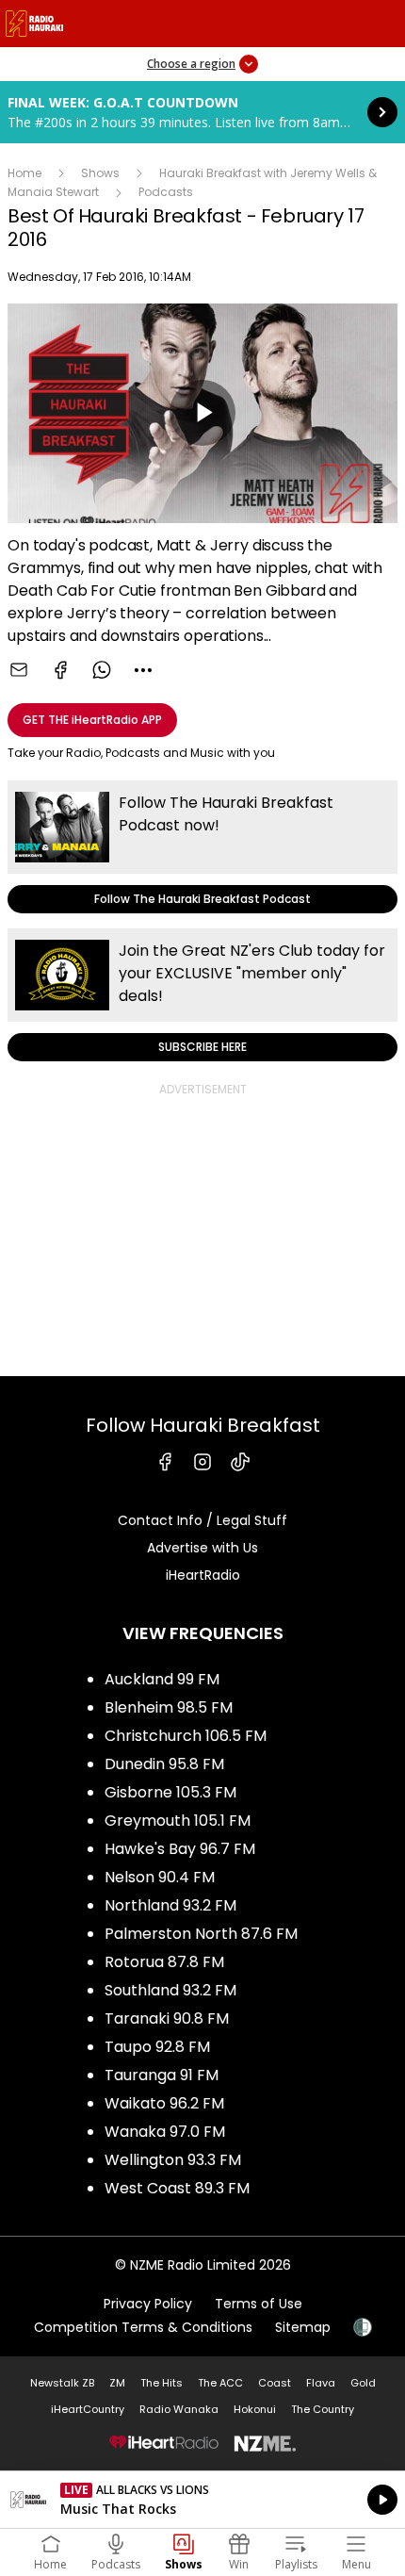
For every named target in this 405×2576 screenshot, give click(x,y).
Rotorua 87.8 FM (164, 1962)
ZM (117, 2383)
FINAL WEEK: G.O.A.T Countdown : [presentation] (202, 112)
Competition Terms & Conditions (143, 2327)
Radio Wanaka (179, 2409)
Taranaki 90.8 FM (167, 2018)
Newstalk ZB (62, 2383)
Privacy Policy (148, 2304)
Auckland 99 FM (162, 1679)
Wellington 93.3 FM (173, 2160)
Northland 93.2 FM (170, 1905)
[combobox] (143, 670)
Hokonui (255, 2409)
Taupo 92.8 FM (157, 2047)
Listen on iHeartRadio (202, 2500)
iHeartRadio (203, 1575)
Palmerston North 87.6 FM (201, 1934)
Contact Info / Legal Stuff (202, 1520)
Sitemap (303, 2327)
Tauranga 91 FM (162, 2075)
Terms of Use (259, 2304)
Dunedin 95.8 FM (164, 1764)
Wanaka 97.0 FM (165, 2132)
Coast (275, 2383)
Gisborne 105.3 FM (170, 1792)
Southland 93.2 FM (170, 1990)
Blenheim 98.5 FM (169, 1707)
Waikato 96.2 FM (164, 2103)
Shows (100, 173)
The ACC (220, 2383)
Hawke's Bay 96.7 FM (180, 1849)
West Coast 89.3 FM (177, 2188)
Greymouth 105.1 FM (178, 1821)
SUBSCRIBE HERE (202, 995)
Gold (363, 2383)
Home (24, 173)
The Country (323, 2409)
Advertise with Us (202, 1548)
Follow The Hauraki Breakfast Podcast (202, 847)
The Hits (162, 2383)
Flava (321, 2383)
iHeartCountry (88, 2409)
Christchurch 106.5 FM (186, 1736)
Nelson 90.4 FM (160, 1877)
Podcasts (166, 192)
